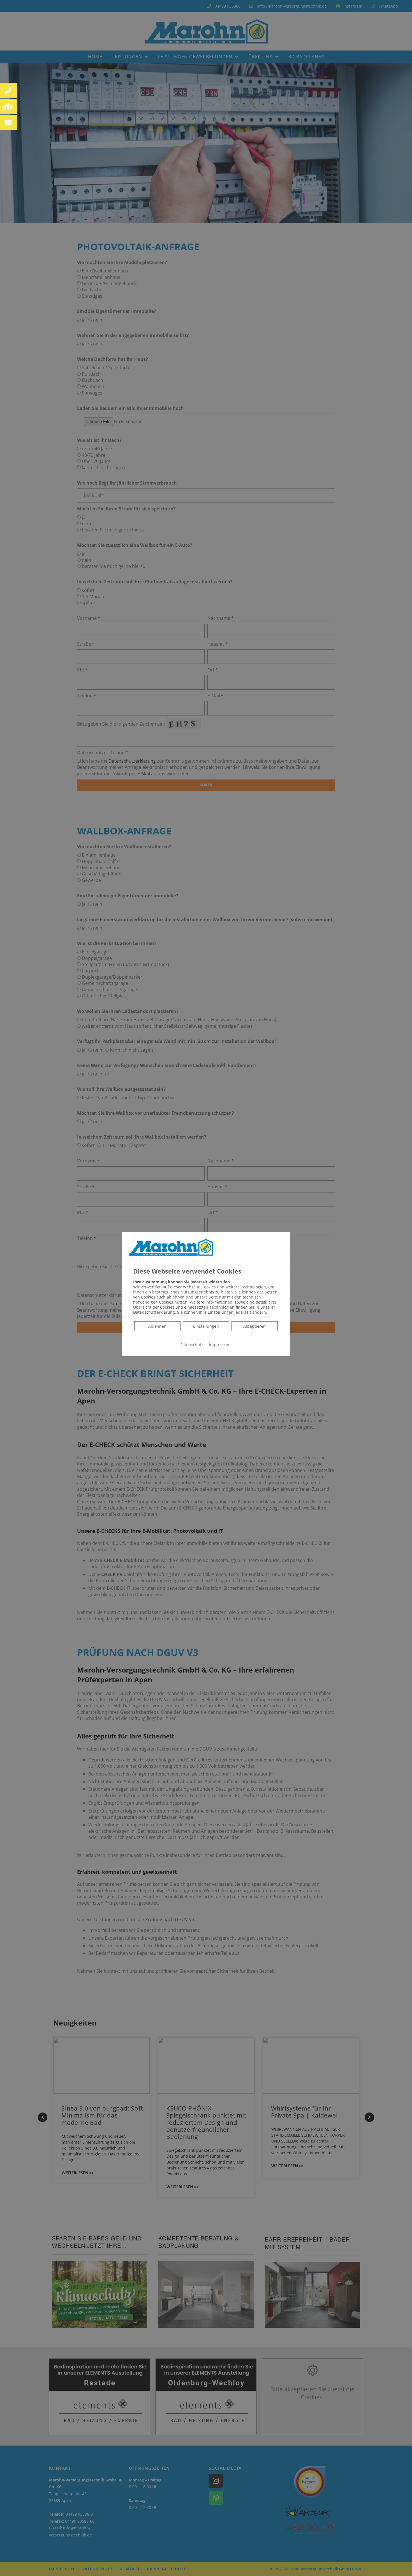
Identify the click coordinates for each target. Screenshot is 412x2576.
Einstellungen (206, 1326)
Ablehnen (157, 1326)
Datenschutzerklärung (154, 1312)
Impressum (220, 1344)
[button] (9, 90)
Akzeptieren (254, 1326)
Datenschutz (191, 1344)
